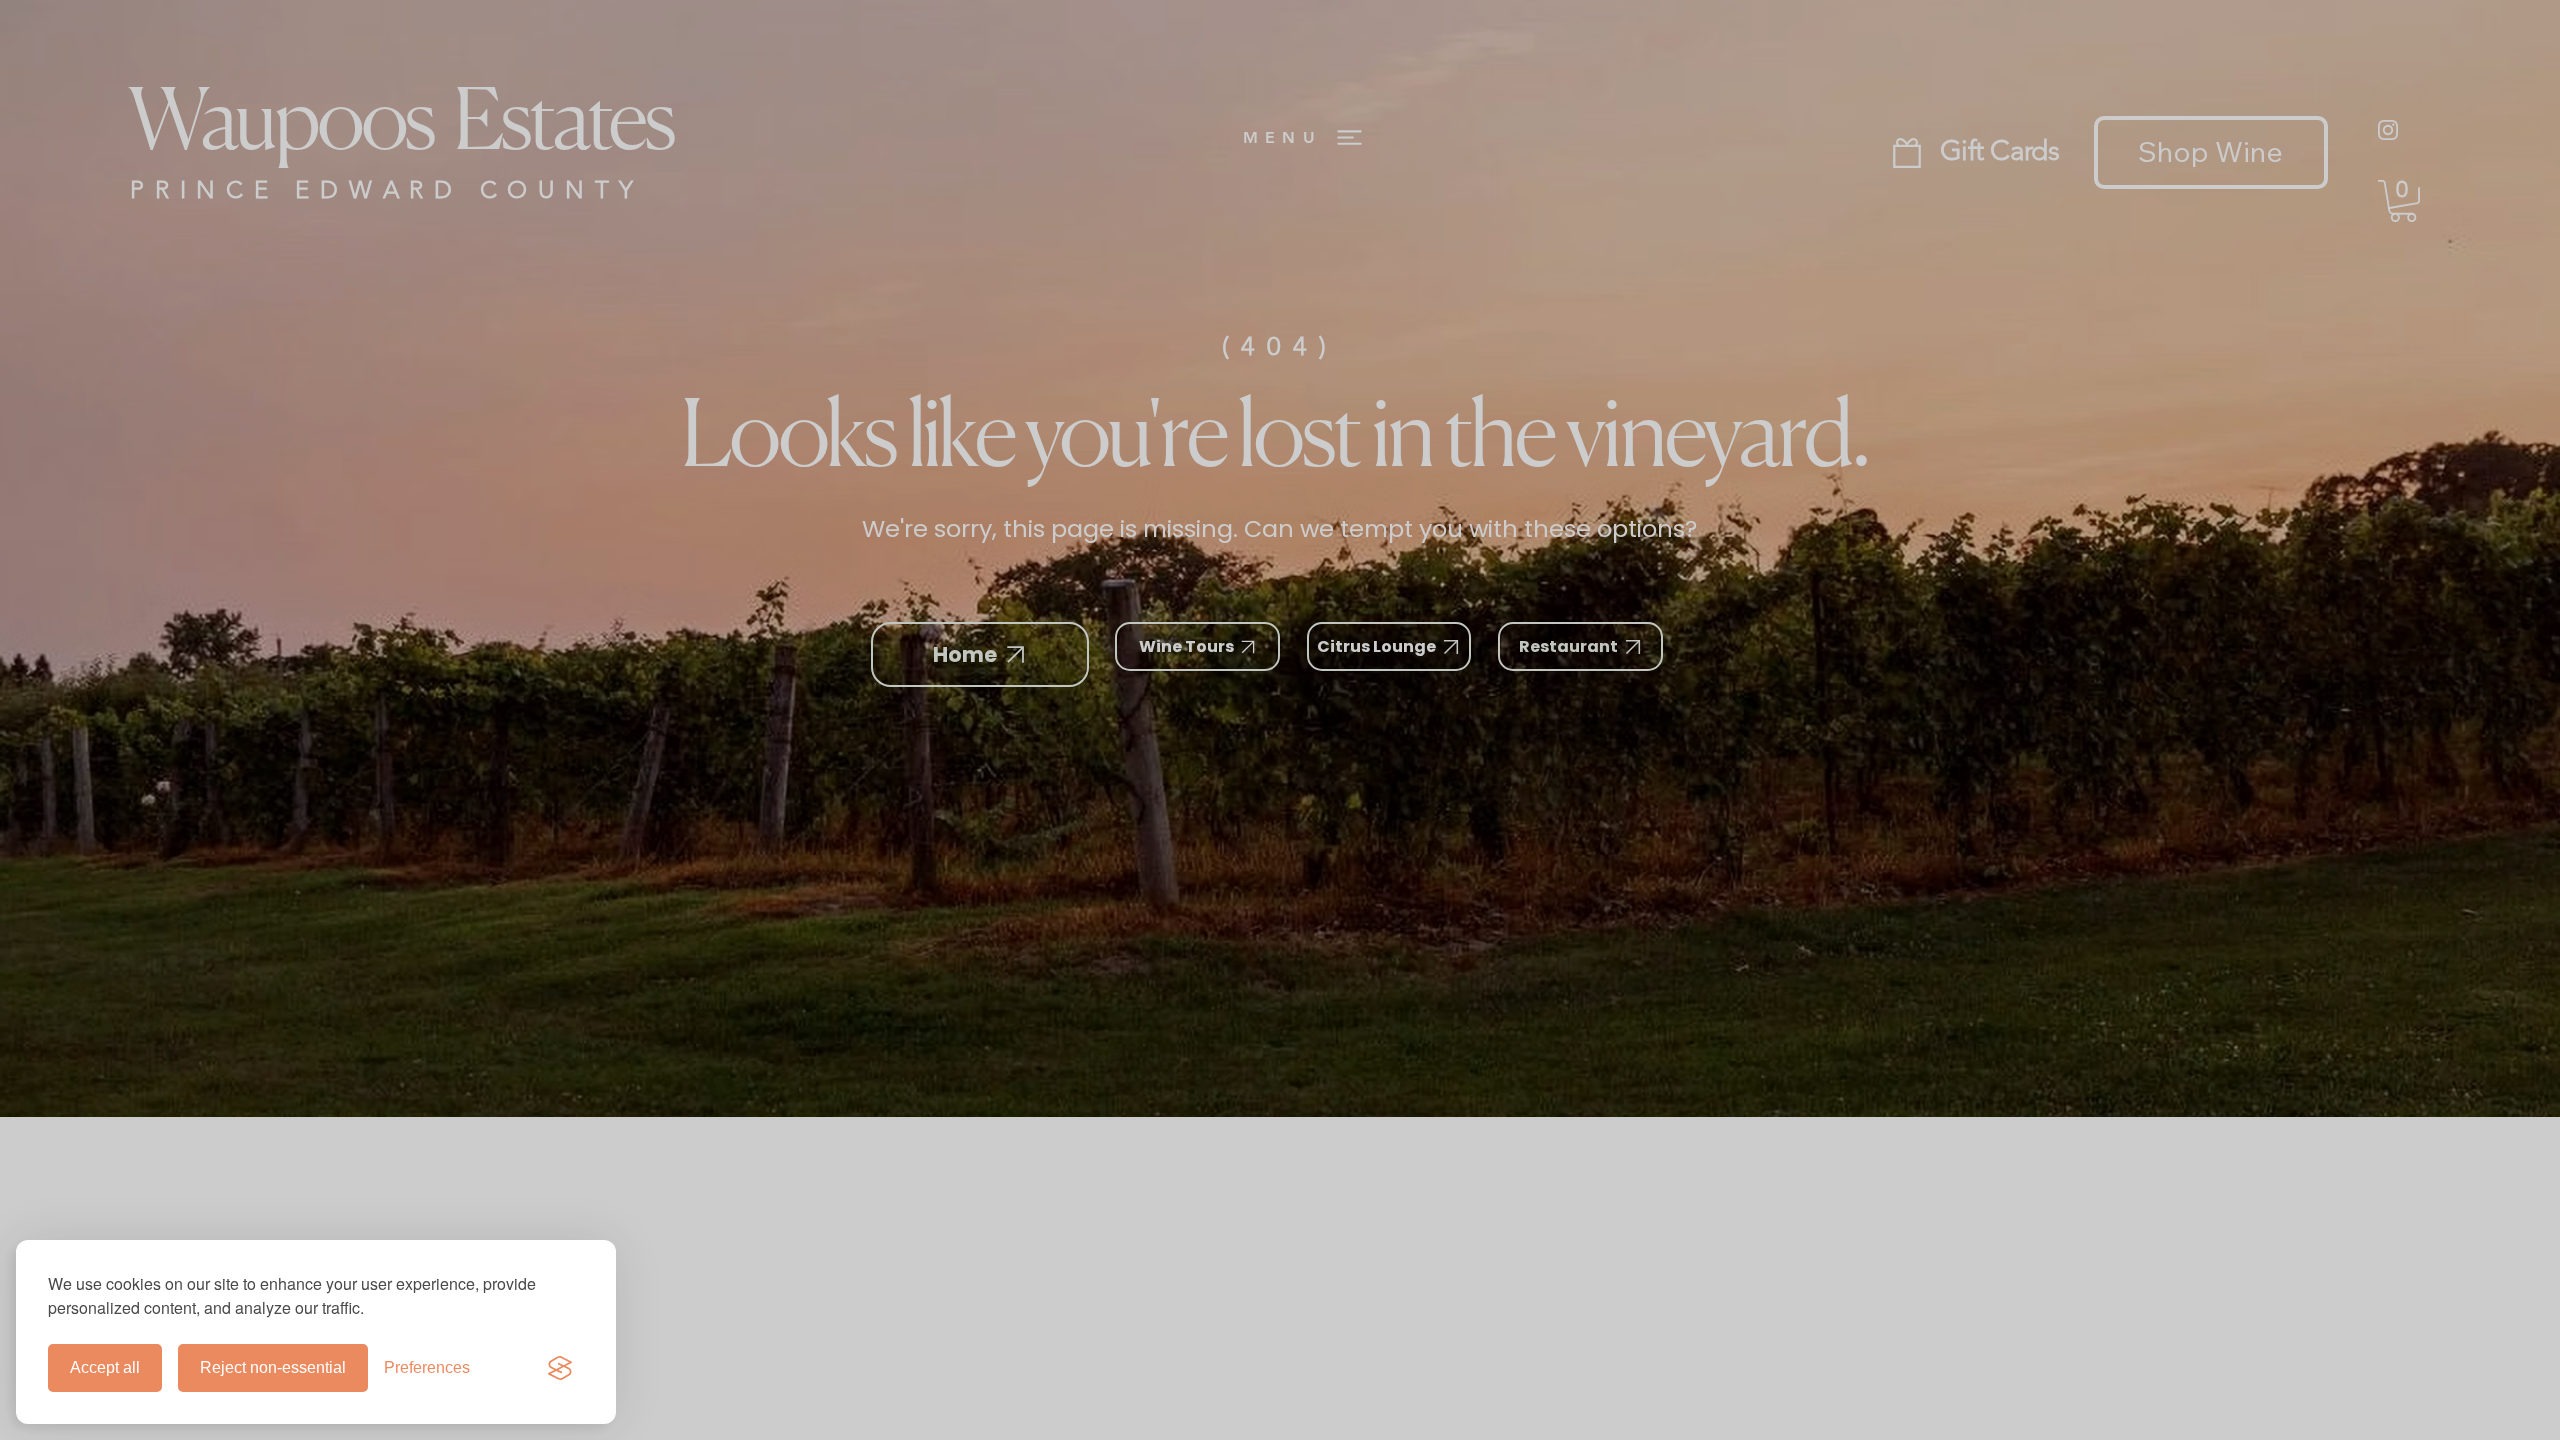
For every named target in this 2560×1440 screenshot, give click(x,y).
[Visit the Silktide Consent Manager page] (560, 1368)
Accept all (105, 1367)
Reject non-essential (273, 1367)
